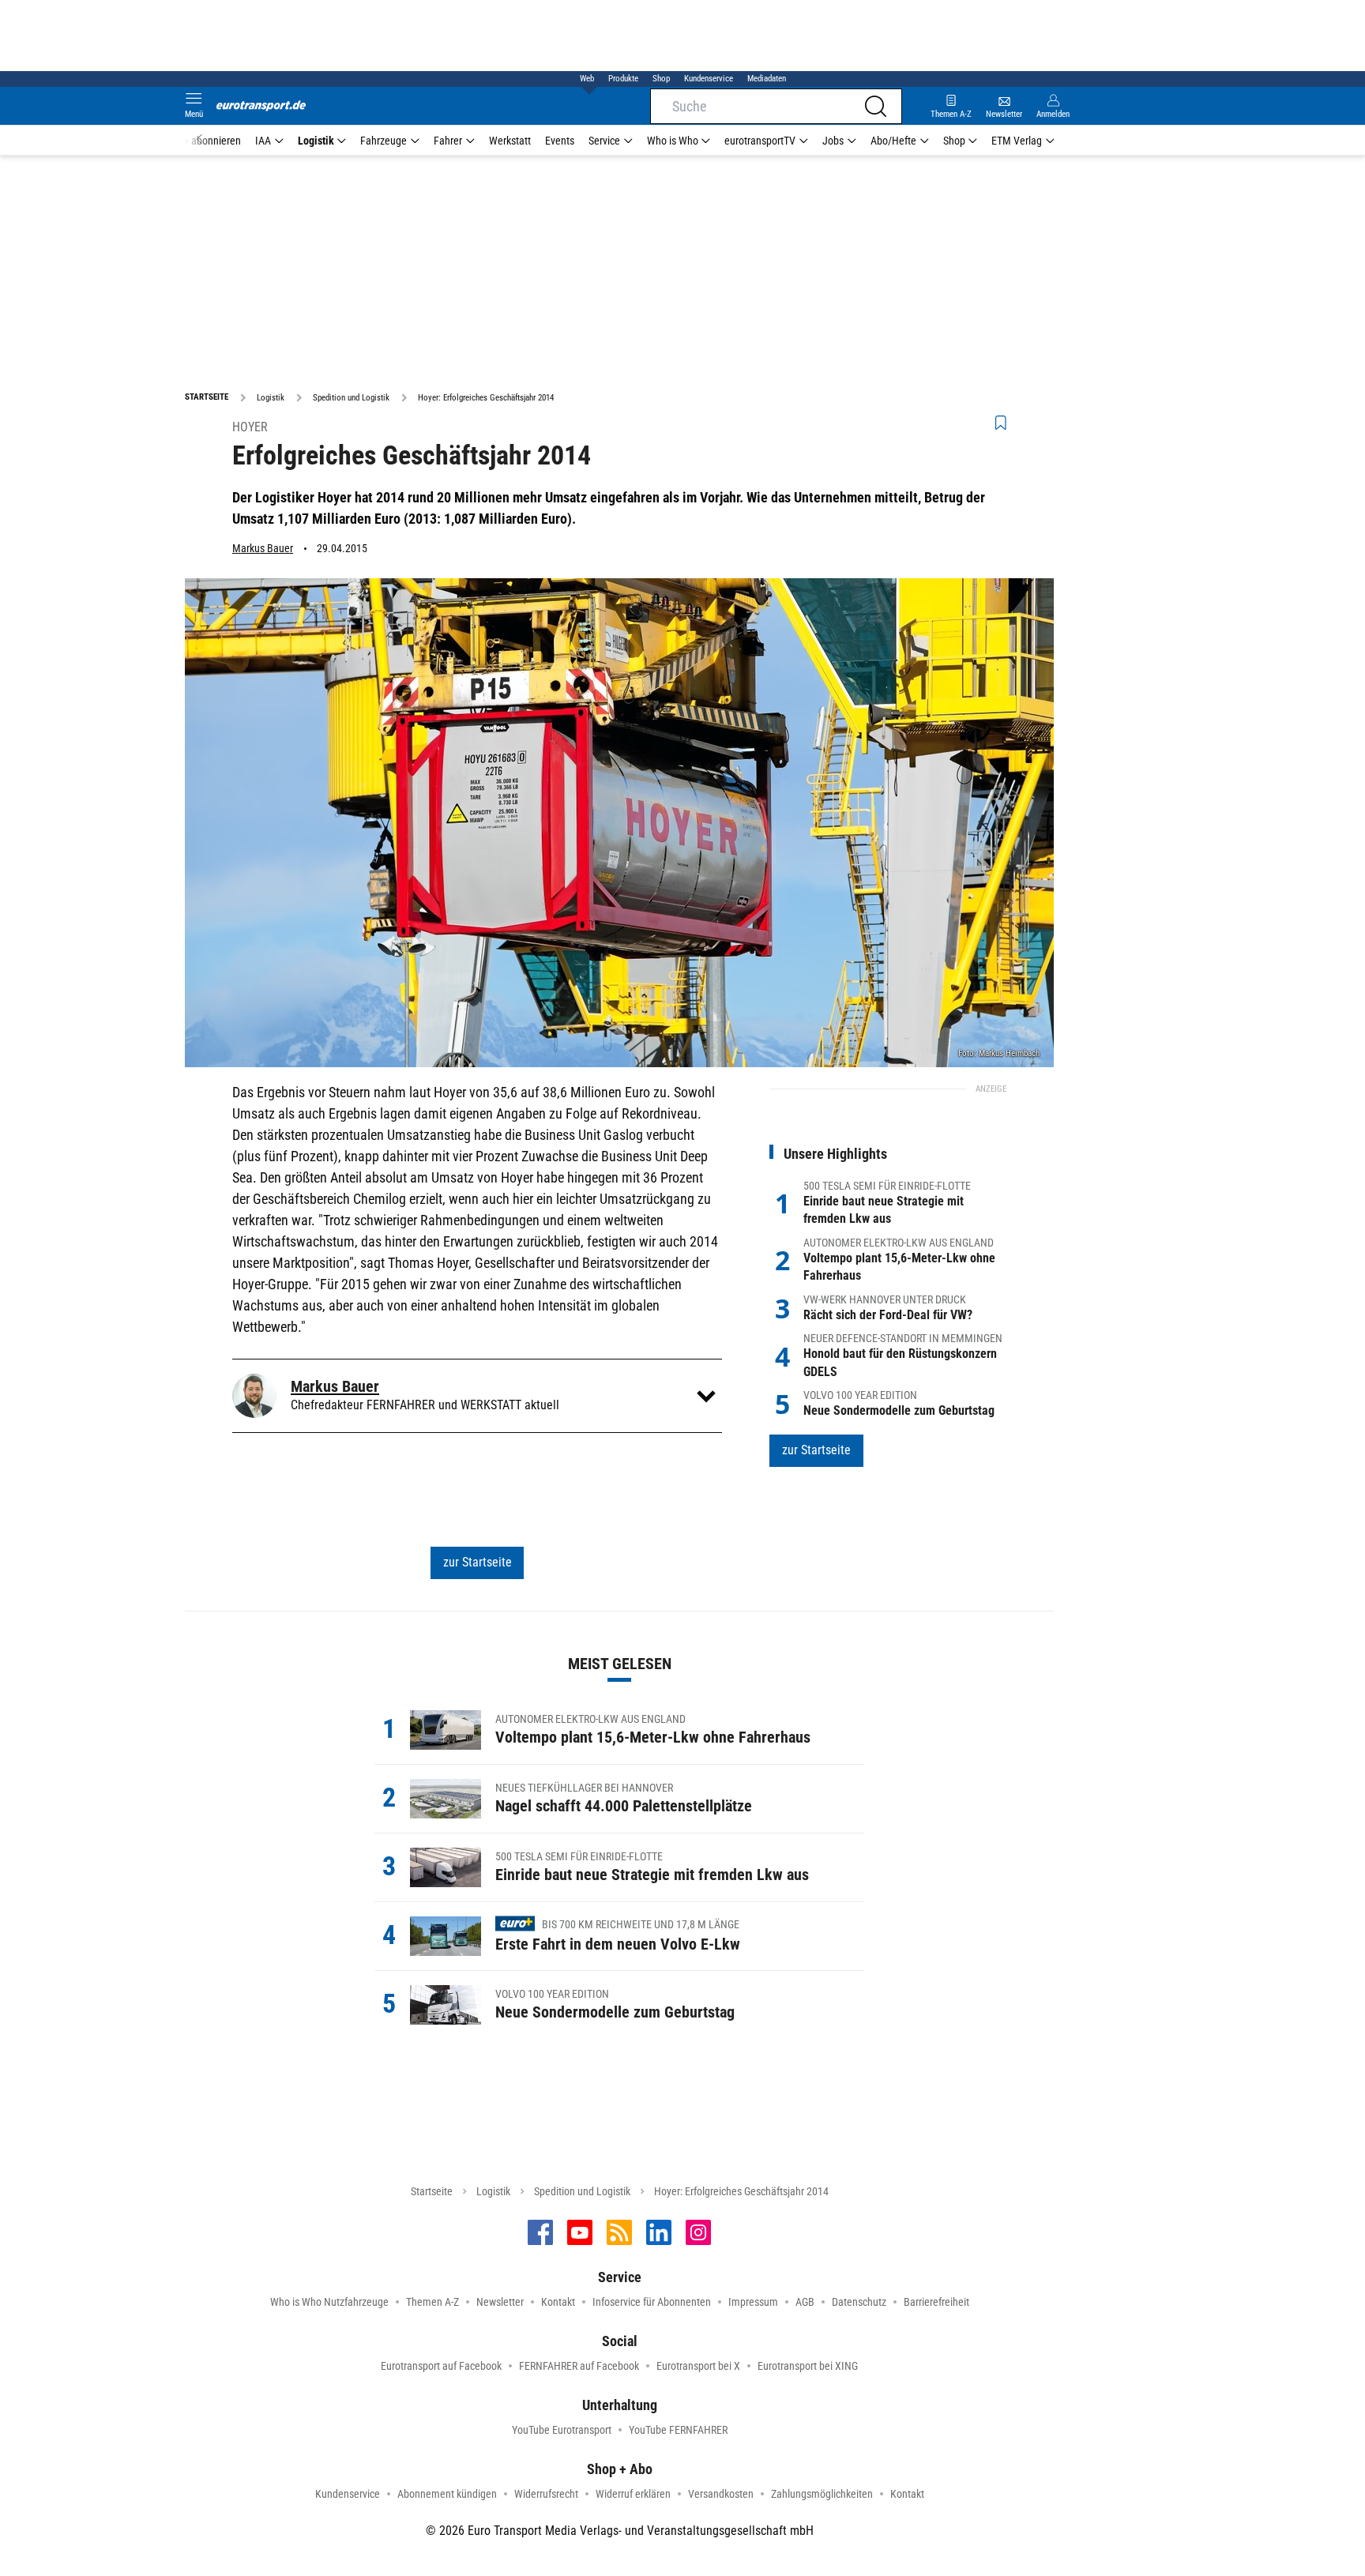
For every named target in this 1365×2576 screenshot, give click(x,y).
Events (560, 141)
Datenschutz (859, 2302)
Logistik (316, 141)
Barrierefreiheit (936, 2302)
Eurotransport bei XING (808, 2366)
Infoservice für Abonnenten (652, 2302)
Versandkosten (721, 2494)
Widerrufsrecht (546, 2494)
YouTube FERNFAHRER (678, 2430)
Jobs (833, 141)
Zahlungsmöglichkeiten (822, 2494)
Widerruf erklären (633, 2494)
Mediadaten (767, 79)
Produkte (623, 79)
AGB (805, 2302)
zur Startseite (478, 1562)
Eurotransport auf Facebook (441, 2366)
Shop (661, 79)
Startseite (432, 2191)
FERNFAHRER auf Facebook (579, 2366)
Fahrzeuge (384, 141)
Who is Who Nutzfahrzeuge (329, 2302)
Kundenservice (709, 79)
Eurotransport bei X (698, 2366)
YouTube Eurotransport (562, 2430)
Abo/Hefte (893, 141)
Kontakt (558, 2302)
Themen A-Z (432, 2302)
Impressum (753, 2302)
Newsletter (500, 2302)
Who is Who (673, 141)
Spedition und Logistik (582, 2191)
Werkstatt (510, 141)
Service (604, 141)
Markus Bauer (263, 548)
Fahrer (448, 141)
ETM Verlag (1017, 141)
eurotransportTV (760, 141)
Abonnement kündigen (447, 2494)
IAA (263, 141)
